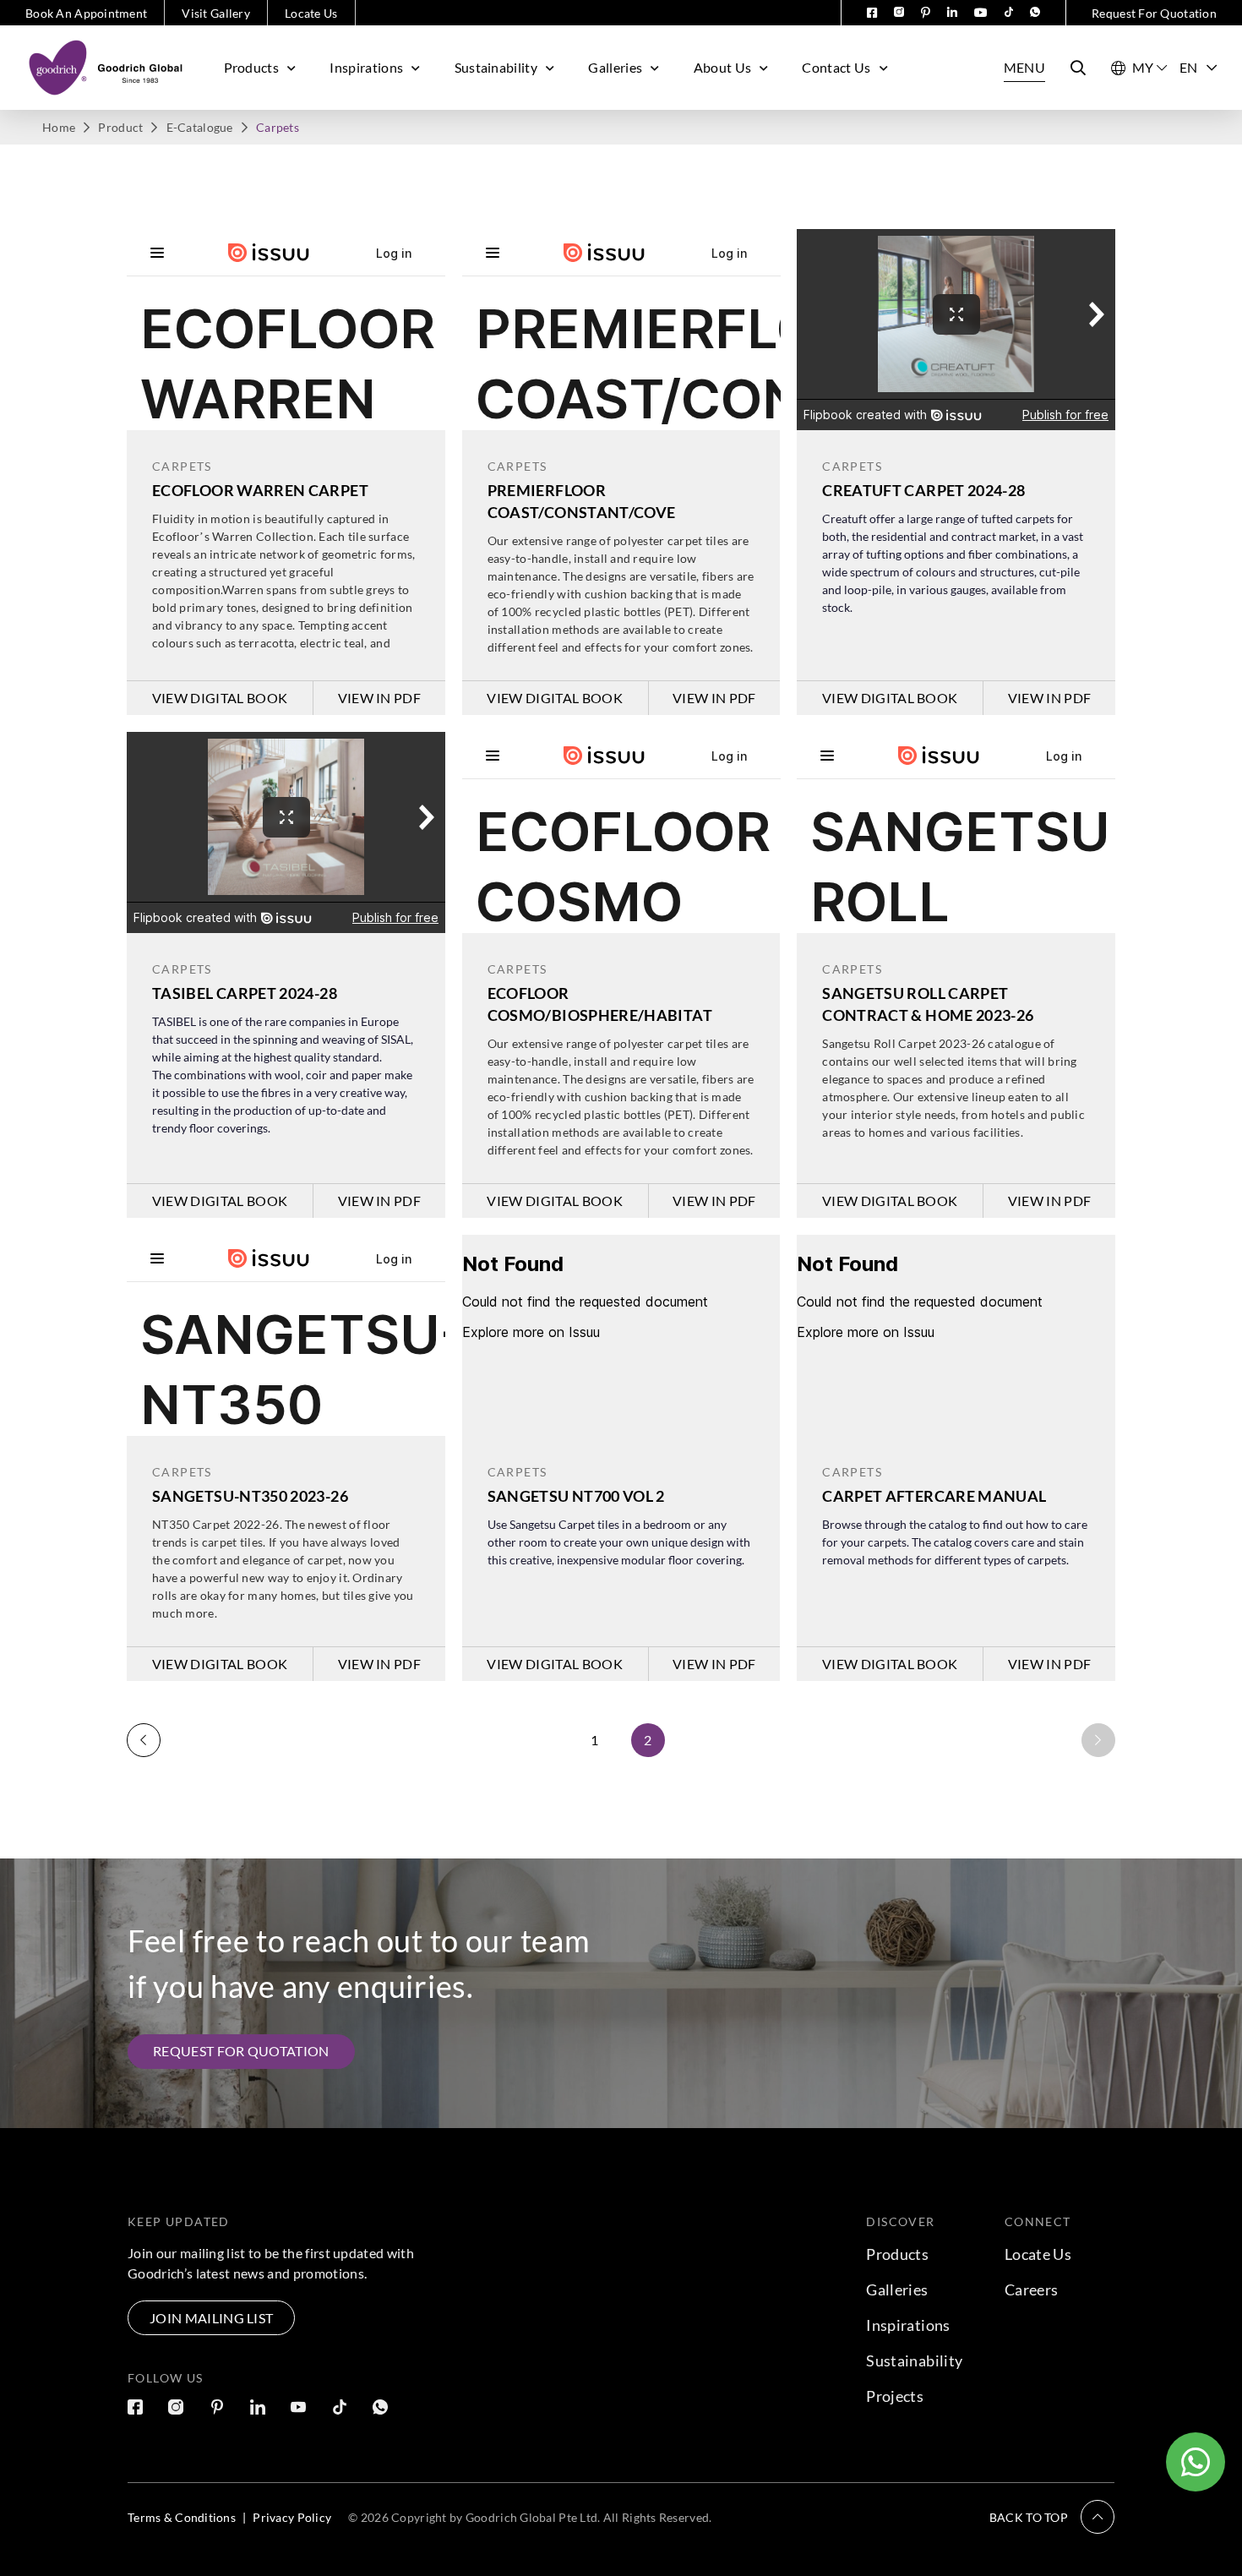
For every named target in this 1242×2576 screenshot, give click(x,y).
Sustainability (496, 67)
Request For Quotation (1154, 13)
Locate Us (311, 13)
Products (252, 67)
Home (59, 127)
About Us (723, 67)
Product (120, 127)
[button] (1052, 2517)
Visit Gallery (216, 13)
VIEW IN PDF (380, 698)
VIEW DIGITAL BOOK (220, 698)
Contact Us (836, 67)
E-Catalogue (200, 127)
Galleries (615, 67)
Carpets (182, 466)
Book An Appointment (86, 13)
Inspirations (366, 67)
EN (1189, 67)
